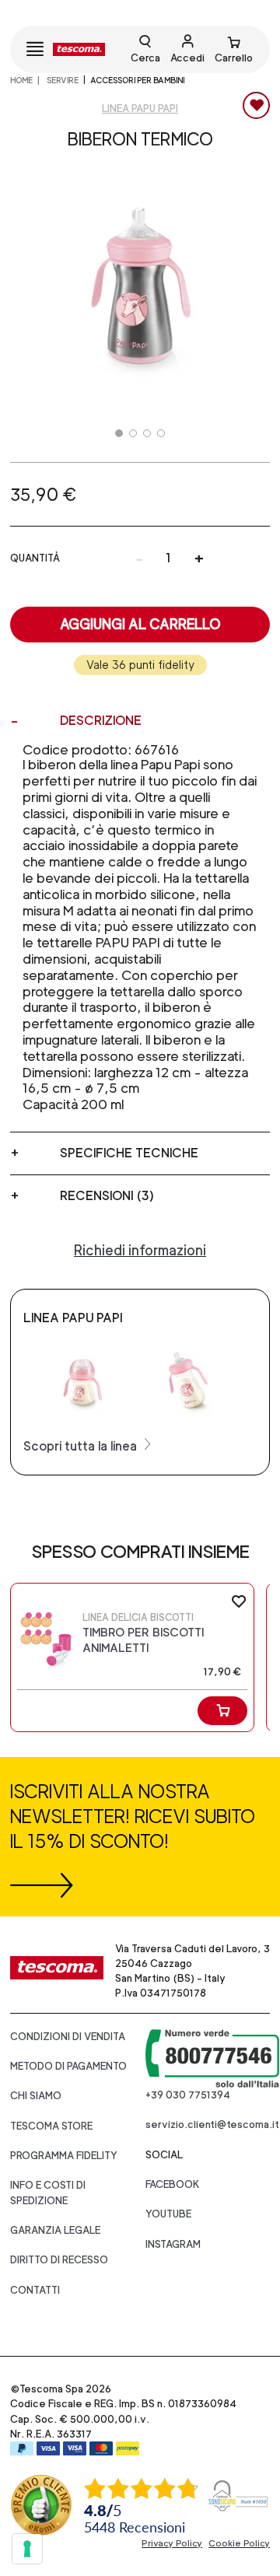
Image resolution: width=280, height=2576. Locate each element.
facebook (173, 2184)
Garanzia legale (55, 2230)
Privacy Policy (172, 2543)
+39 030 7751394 (188, 2095)
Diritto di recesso (59, 2260)
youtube (168, 2214)
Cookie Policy (239, 2543)
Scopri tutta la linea (82, 1446)
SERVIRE (62, 80)
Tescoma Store (51, 2126)
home (21, 80)
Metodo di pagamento (68, 2066)
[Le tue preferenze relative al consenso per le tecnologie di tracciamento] (27, 2549)
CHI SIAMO (36, 2096)
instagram (173, 2244)
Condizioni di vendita (68, 2037)
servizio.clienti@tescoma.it (212, 2124)
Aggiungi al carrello (140, 624)
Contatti (35, 2290)
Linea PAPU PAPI (140, 108)
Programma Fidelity (64, 2156)
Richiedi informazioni (140, 1250)
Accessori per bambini (137, 80)
